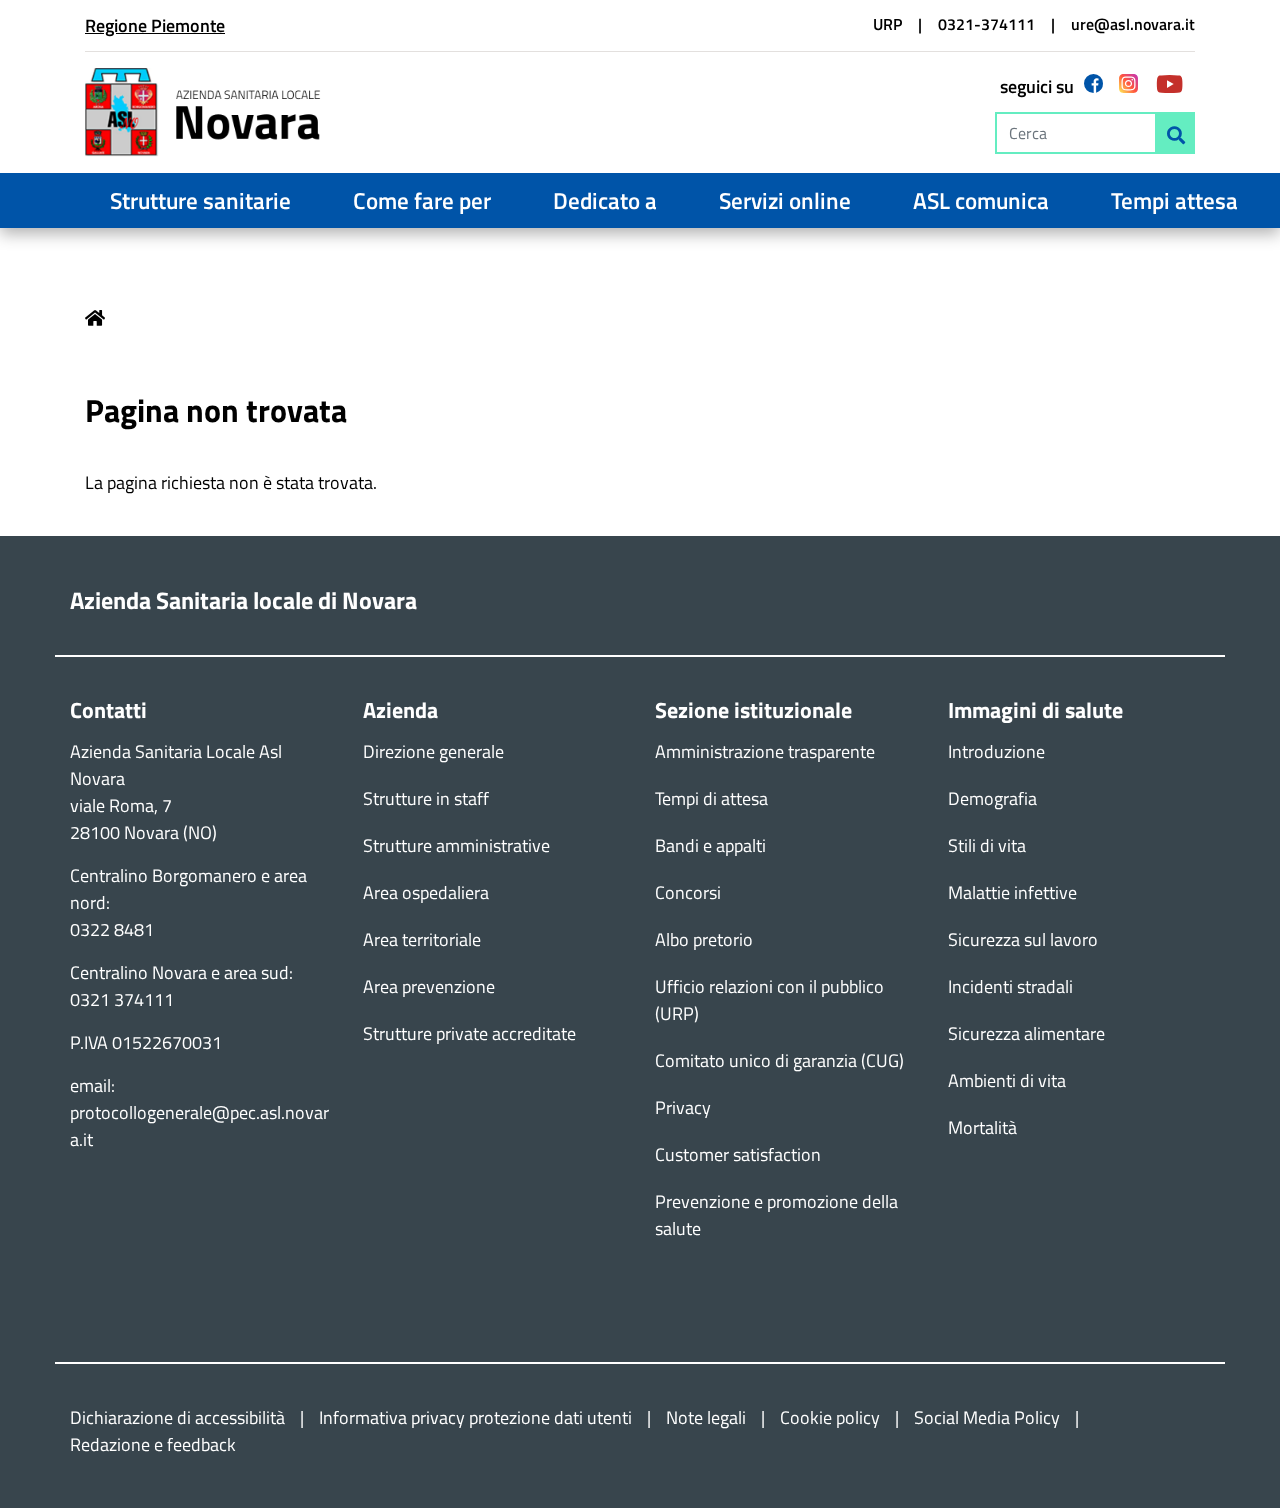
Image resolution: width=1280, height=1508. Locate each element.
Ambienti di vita (1007, 1080)
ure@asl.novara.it (1133, 24)
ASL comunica (981, 200)
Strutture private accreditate (469, 1033)
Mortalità (982, 1127)
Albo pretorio (704, 939)
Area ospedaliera (426, 892)
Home (95, 318)
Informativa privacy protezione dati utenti (475, 1417)
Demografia (992, 798)
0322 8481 (112, 929)
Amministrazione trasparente (765, 751)
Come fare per (422, 200)
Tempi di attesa (711, 798)
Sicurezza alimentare (1026, 1033)
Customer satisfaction (738, 1154)
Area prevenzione (429, 986)
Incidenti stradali (1010, 986)
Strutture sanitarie (200, 200)
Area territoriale (422, 939)
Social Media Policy (987, 1417)
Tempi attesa (1174, 200)
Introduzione (996, 751)
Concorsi (688, 892)
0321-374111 (986, 24)
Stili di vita (987, 845)
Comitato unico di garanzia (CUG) (779, 1060)
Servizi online (785, 200)
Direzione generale (433, 751)
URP (887, 24)
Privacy (683, 1107)
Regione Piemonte (155, 25)
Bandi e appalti (710, 845)
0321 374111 (122, 999)
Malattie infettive (1012, 892)
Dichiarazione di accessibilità (177, 1417)
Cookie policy (830, 1417)
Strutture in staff (426, 798)
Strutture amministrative (456, 845)
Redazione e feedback (153, 1444)
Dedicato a (605, 200)
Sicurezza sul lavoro (1023, 939)
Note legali (706, 1417)
